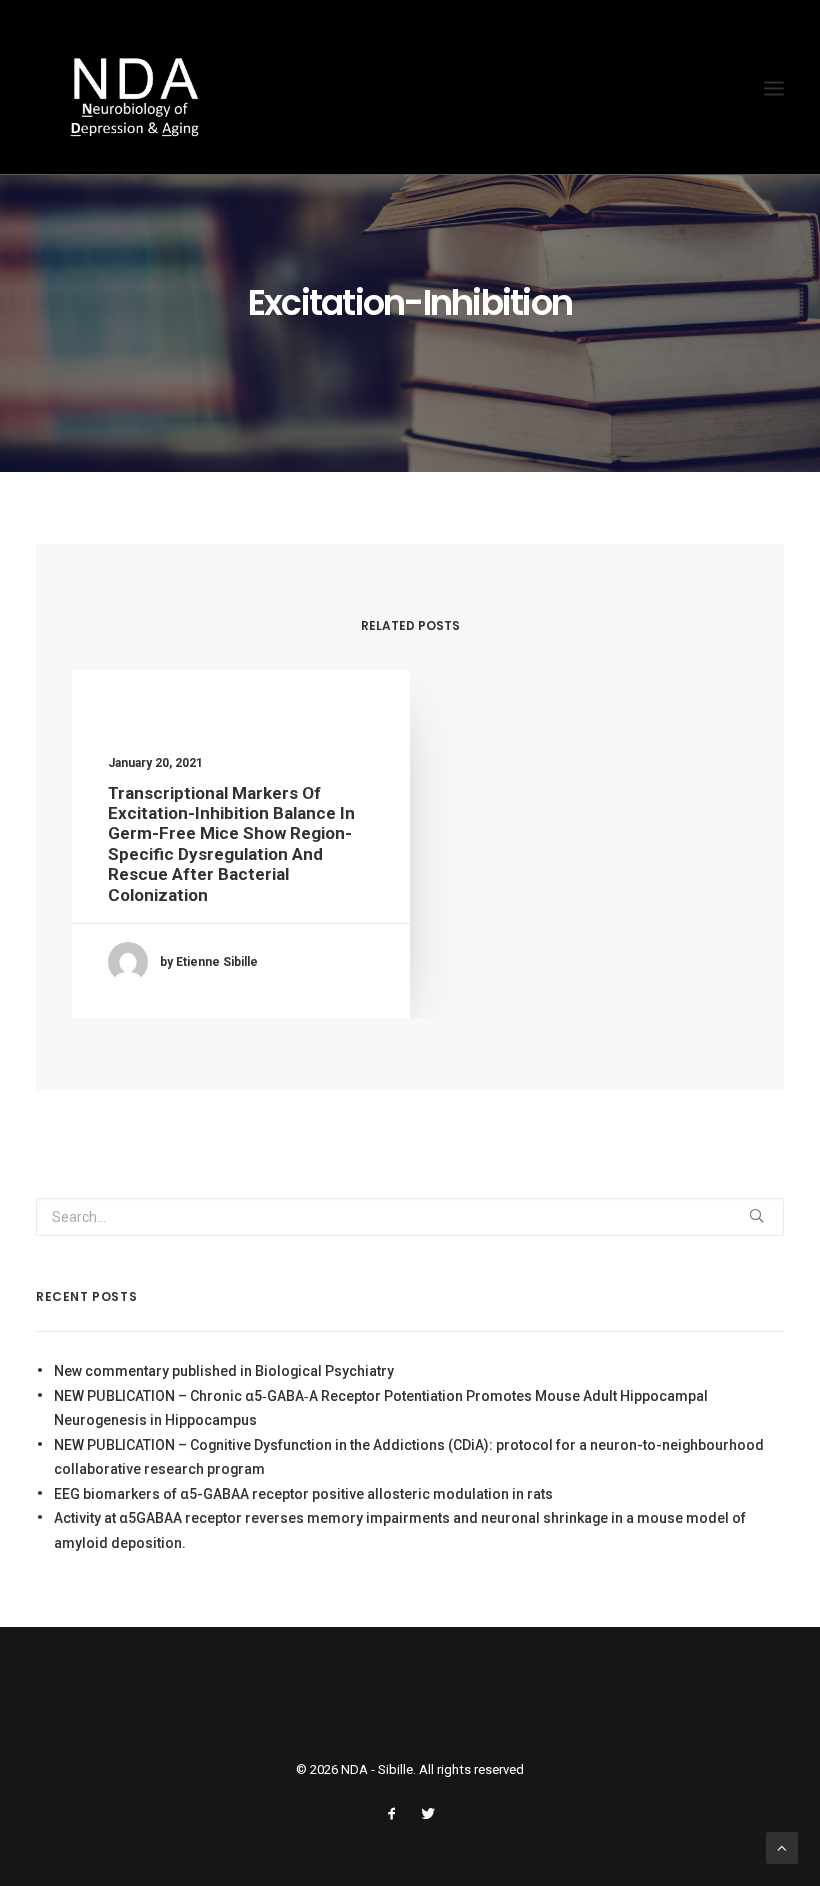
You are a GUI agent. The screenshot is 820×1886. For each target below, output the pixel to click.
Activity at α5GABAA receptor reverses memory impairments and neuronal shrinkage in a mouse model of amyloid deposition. (400, 1530)
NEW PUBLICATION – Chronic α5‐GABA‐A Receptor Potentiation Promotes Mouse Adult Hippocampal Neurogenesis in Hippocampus (381, 1408)
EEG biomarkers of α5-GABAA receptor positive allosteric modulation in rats (303, 1494)
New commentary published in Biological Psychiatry (224, 1371)
